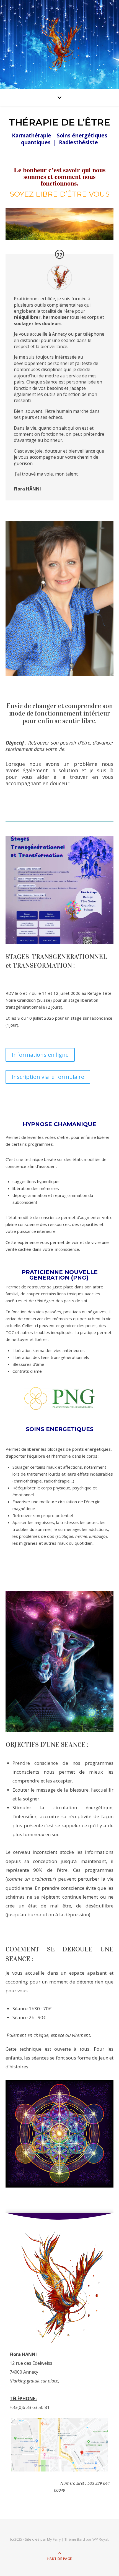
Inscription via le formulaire (48, 1077)
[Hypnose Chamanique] (59, 43)
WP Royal (100, 2539)
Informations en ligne (40, 1055)
